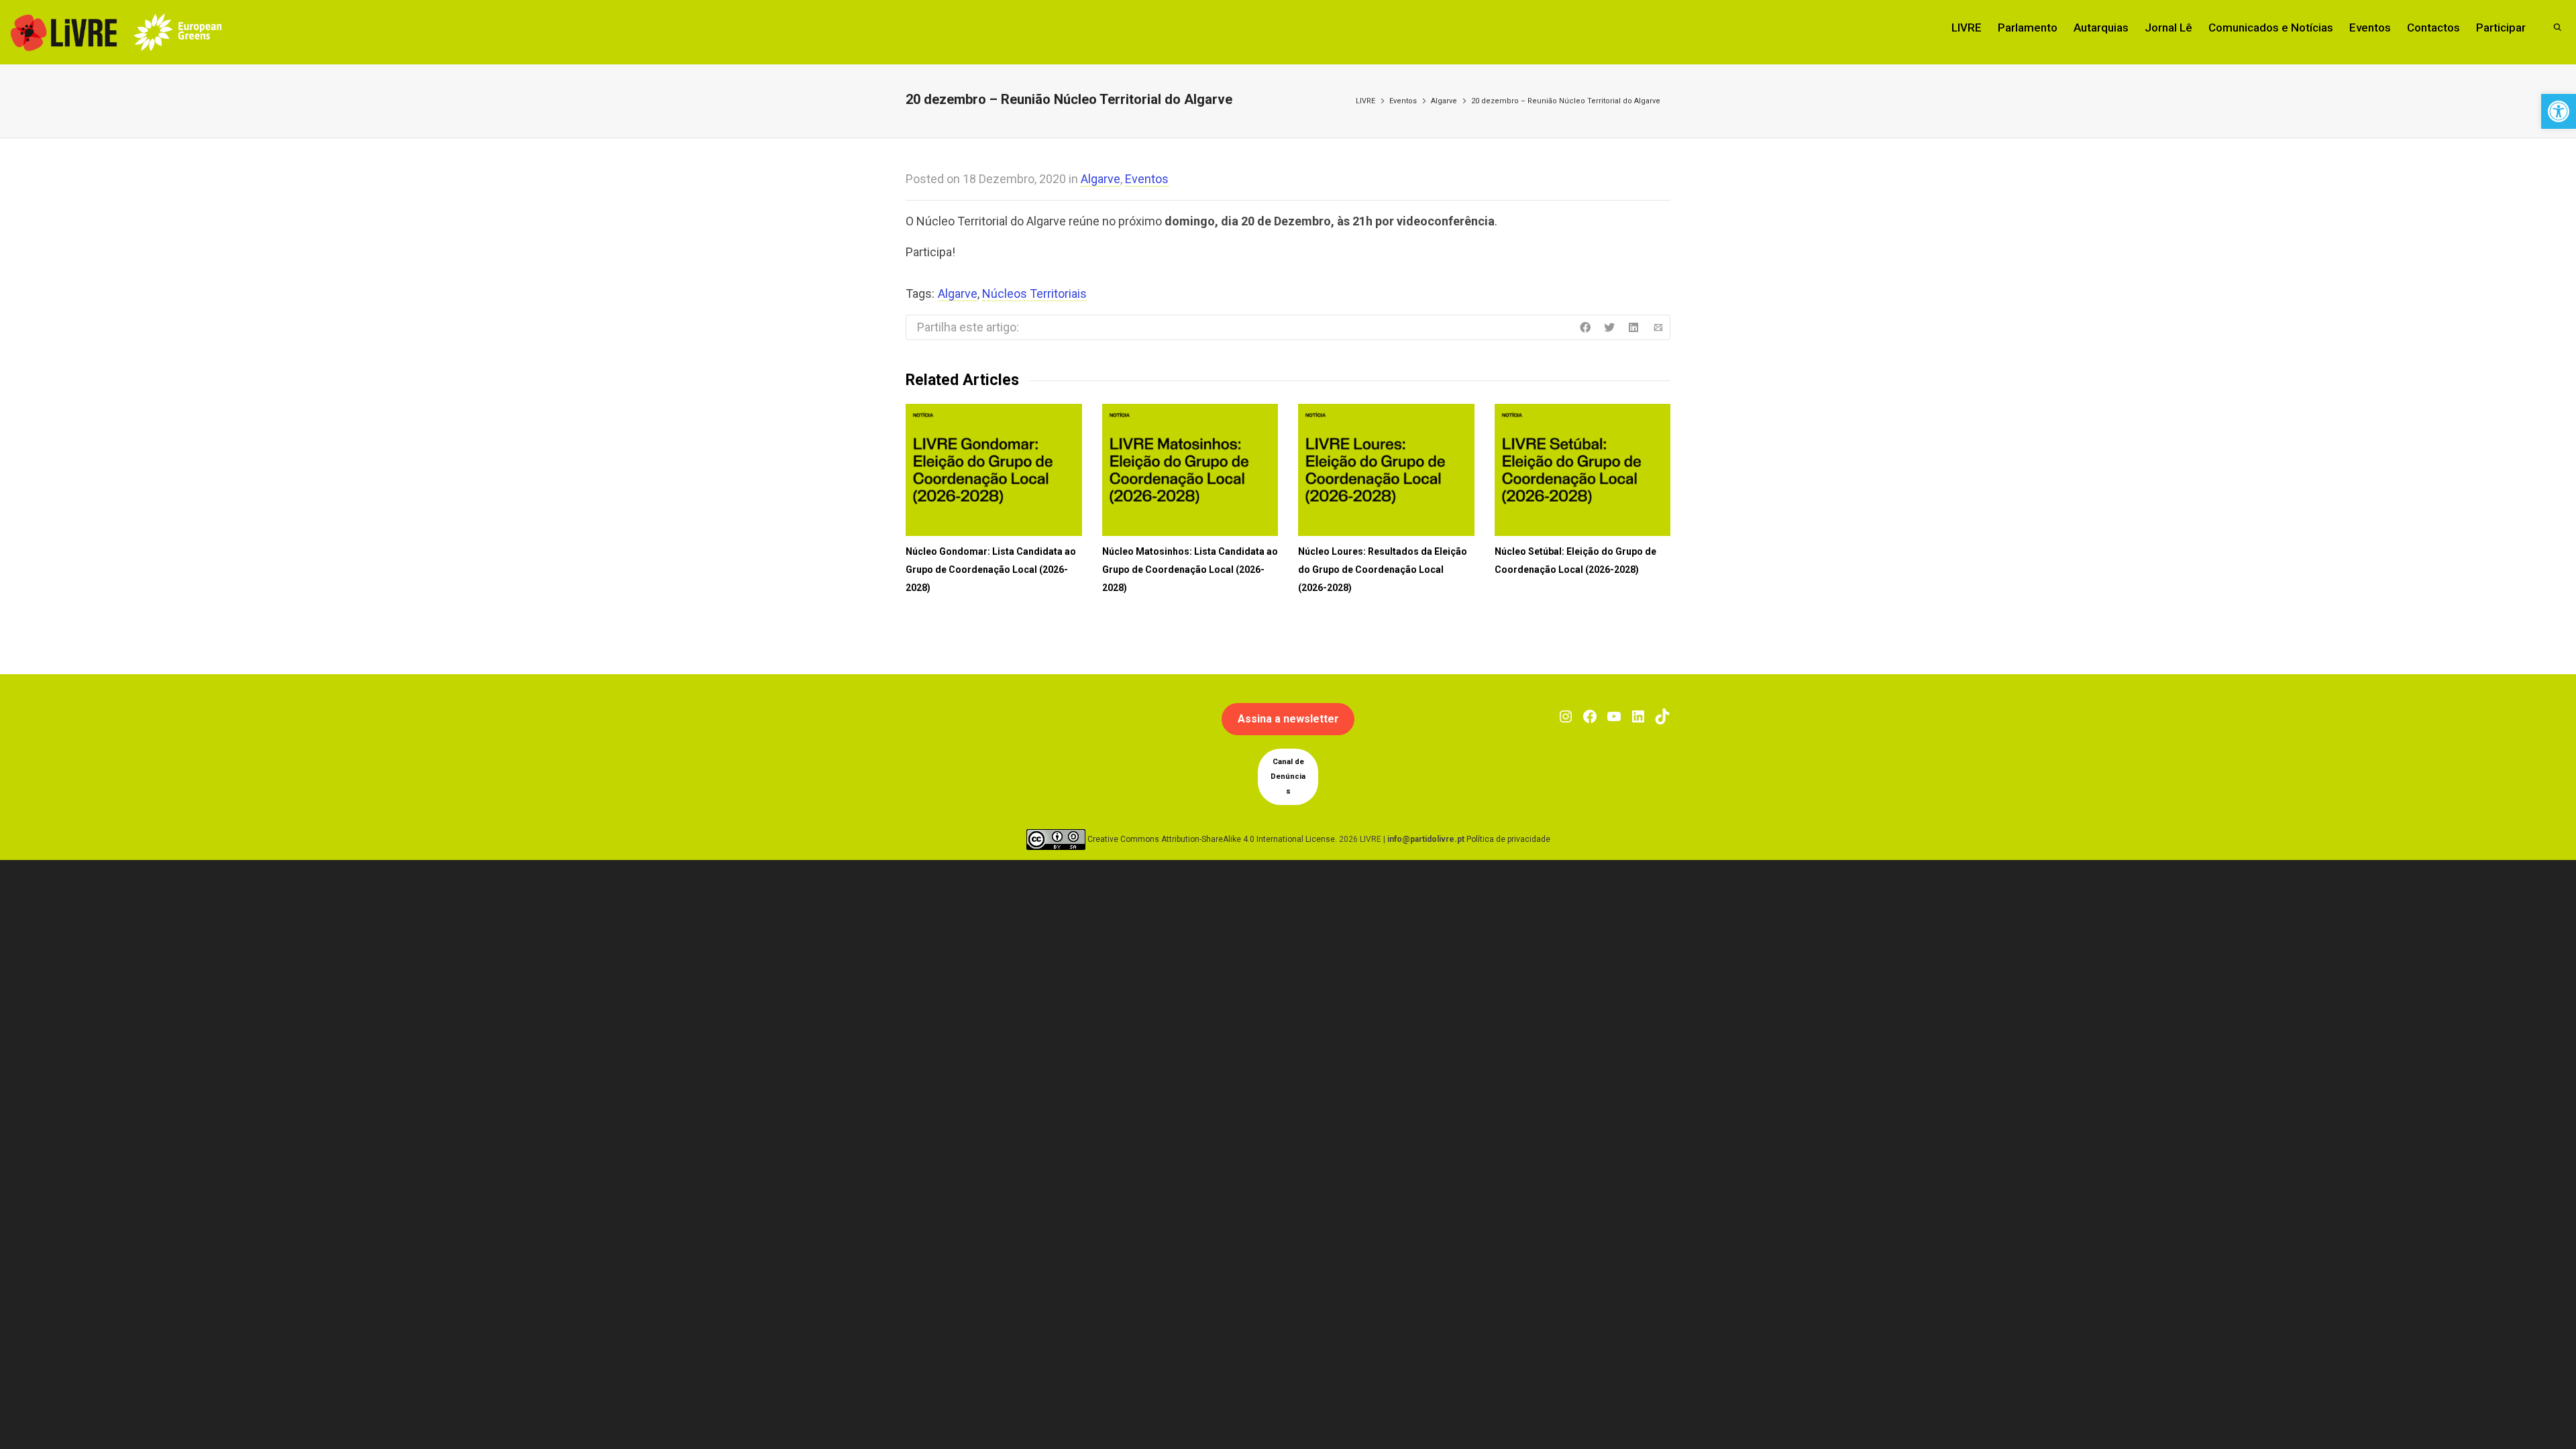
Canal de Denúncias (1288, 776)
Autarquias (2101, 28)
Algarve (1444, 101)
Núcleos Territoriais (1034, 293)
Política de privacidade (1508, 839)
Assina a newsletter (1288, 719)
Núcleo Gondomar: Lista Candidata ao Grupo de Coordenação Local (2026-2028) (991, 570)
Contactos (2433, 28)
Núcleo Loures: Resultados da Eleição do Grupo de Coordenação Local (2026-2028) (1383, 570)
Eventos (2370, 28)
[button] (2559, 111)
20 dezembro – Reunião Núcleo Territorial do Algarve (1566, 101)
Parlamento (2028, 28)
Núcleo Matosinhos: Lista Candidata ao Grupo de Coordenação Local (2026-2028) (1190, 570)
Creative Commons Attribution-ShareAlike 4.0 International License (1211, 839)
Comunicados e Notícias (2271, 28)
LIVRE (1967, 28)
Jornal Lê (2168, 28)
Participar (2501, 28)
